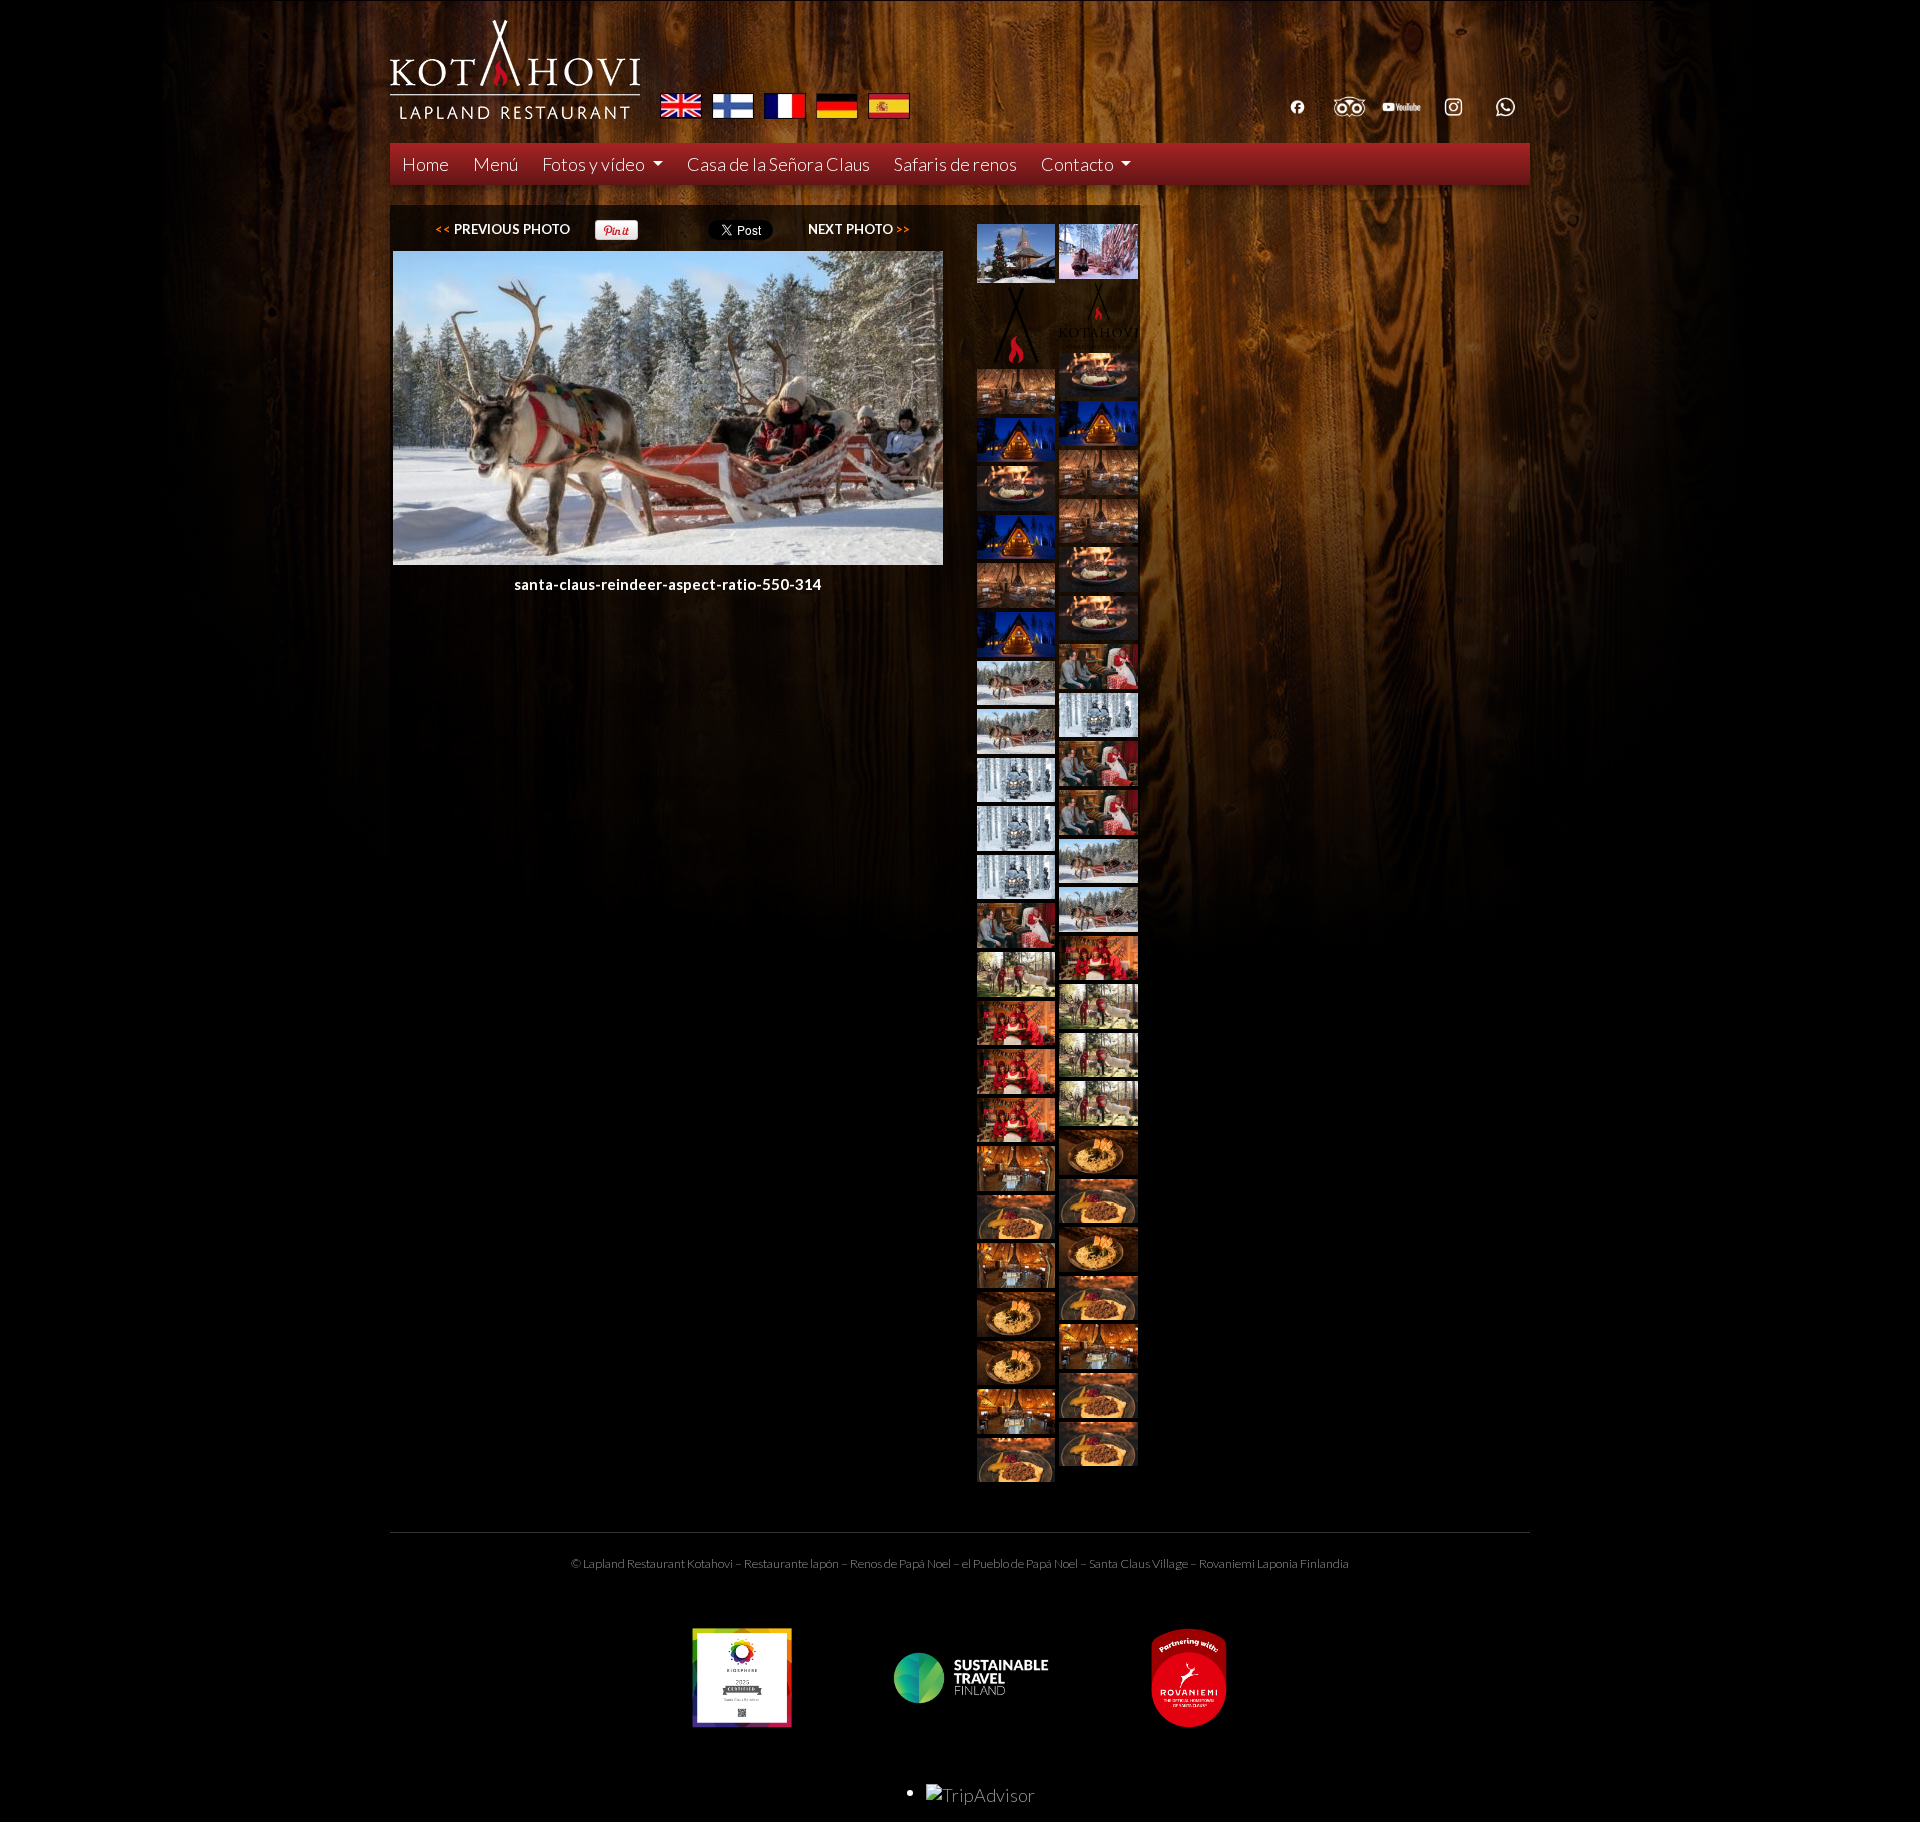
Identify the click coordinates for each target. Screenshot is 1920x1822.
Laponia (1277, 1563)
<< (502, 229)
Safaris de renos (955, 164)
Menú (495, 164)
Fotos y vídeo (595, 164)
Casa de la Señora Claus (778, 164)
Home (425, 164)
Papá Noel (1052, 1563)
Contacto (1079, 164)
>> (859, 229)
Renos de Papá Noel (900, 1563)
